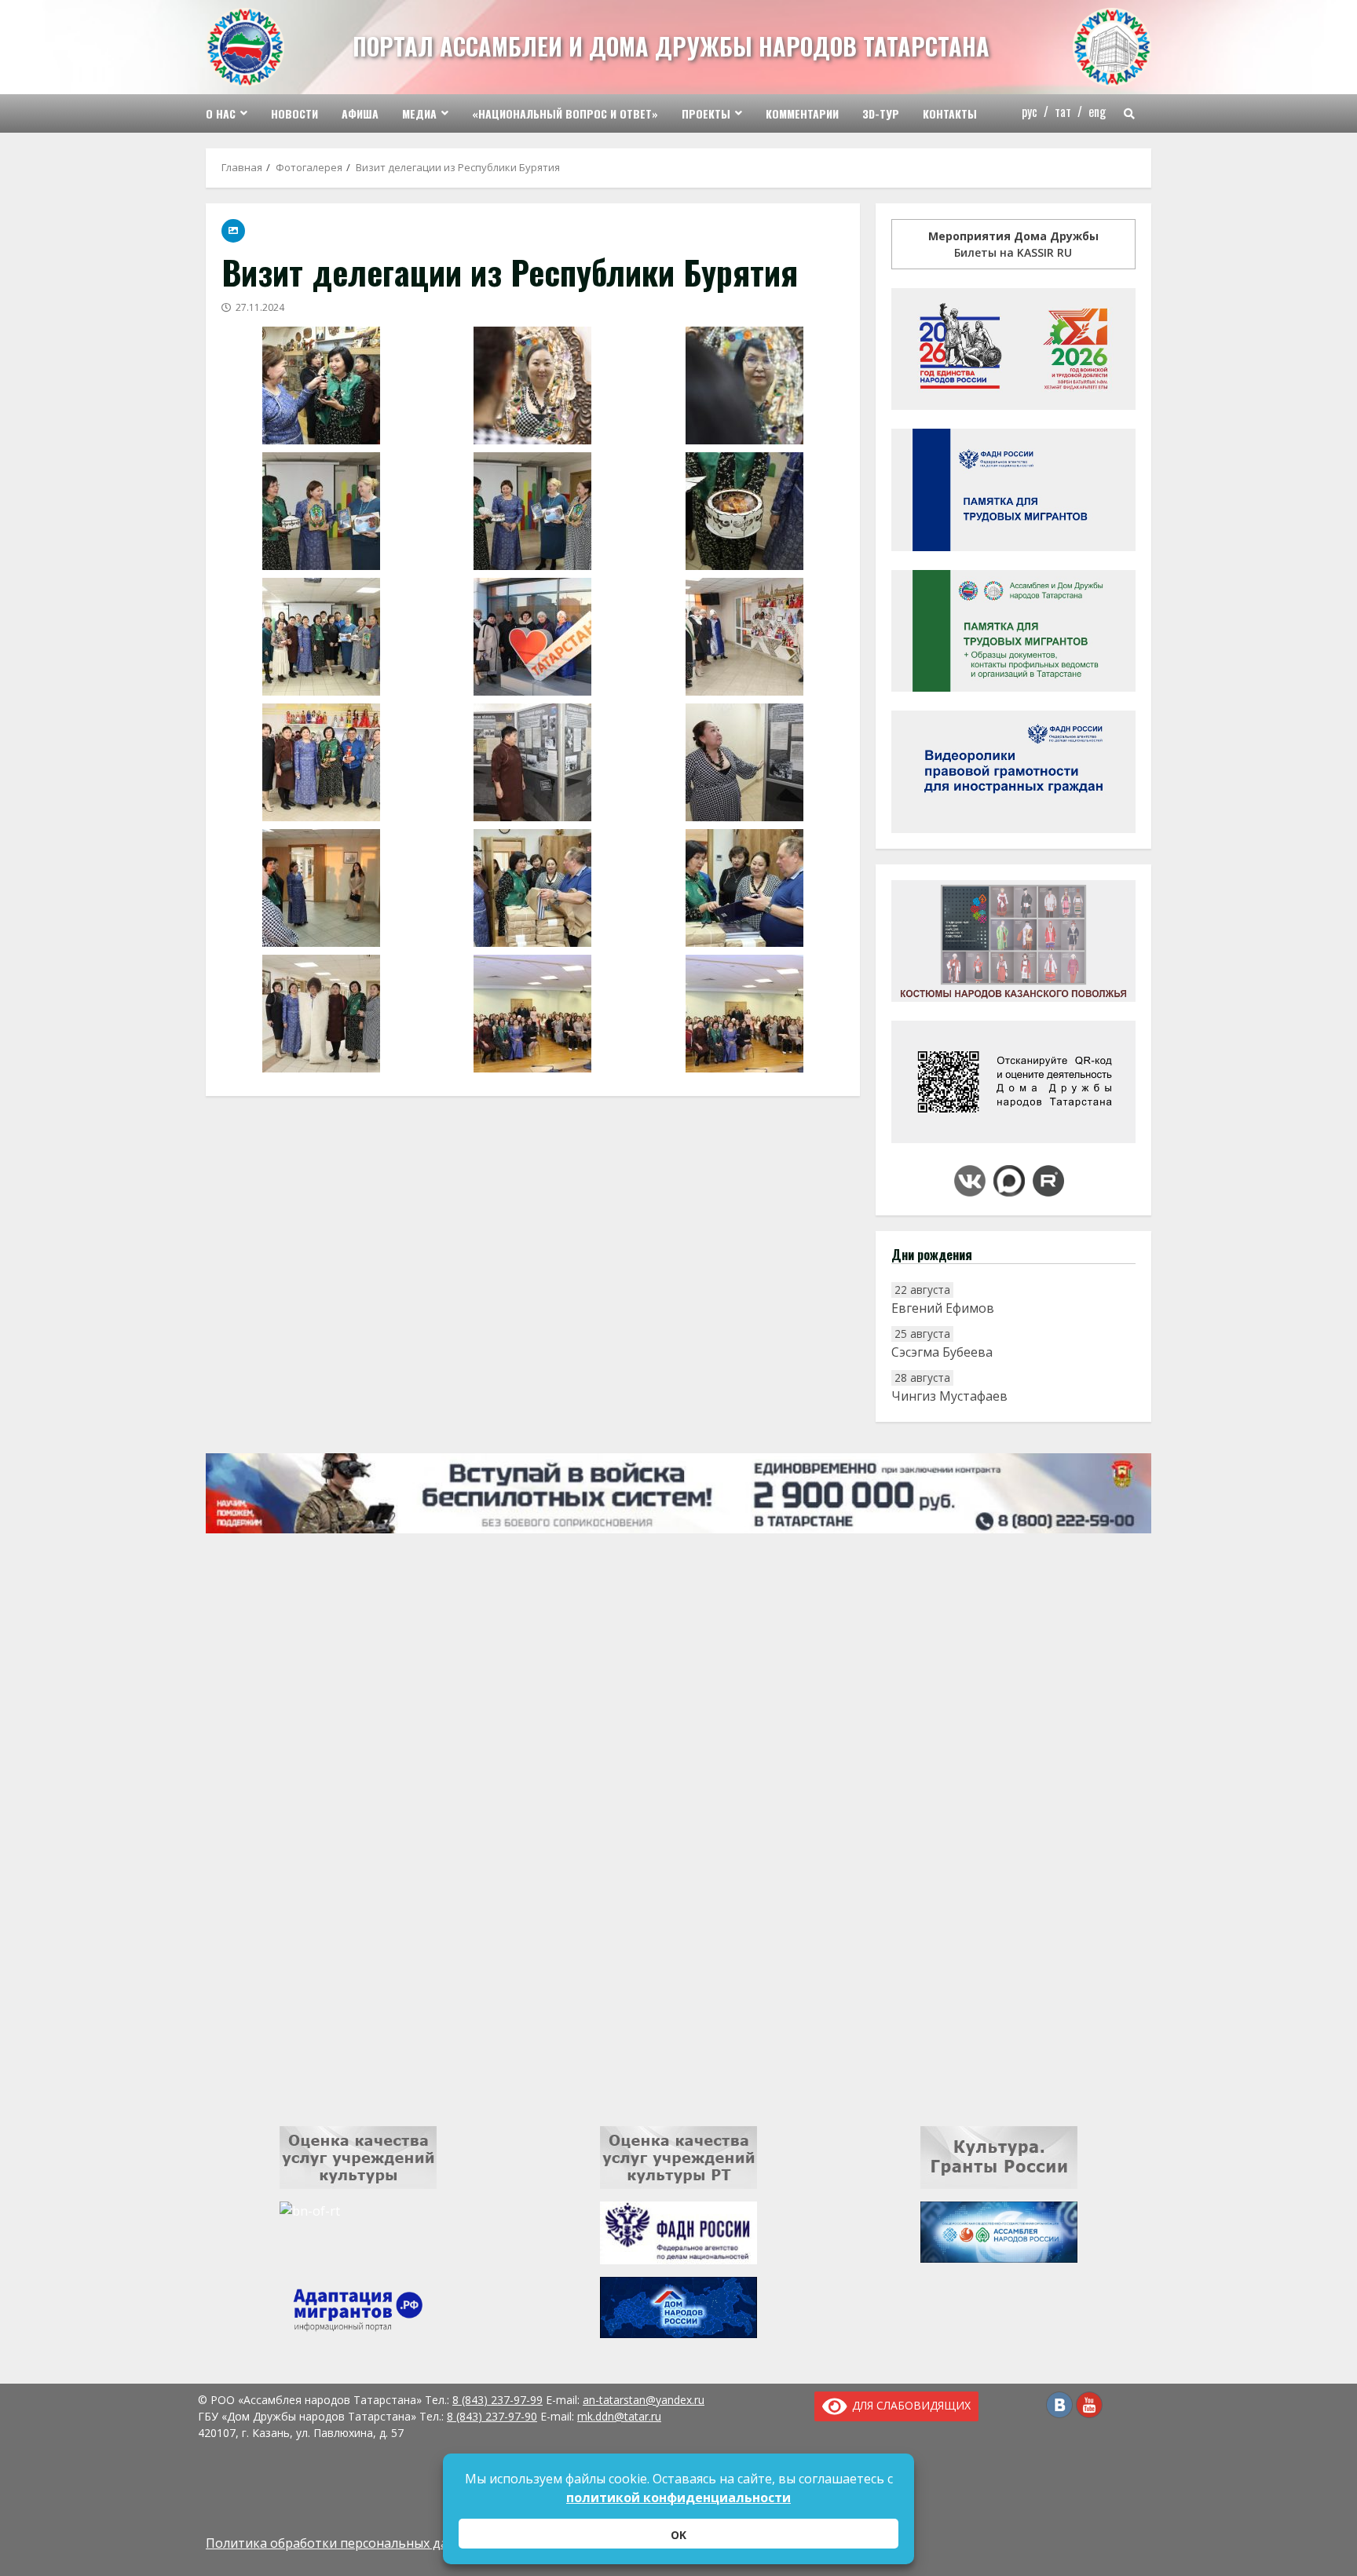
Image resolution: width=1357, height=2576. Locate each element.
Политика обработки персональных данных (342, 2543)
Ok (678, 2535)
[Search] (1129, 114)
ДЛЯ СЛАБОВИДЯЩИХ (909, 2405)
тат (1063, 111)
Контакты (950, 113)
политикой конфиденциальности (678, 2497)
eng (1097, 111)
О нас (221, 113)
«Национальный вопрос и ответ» (565, 113)
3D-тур (881, 113)
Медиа (419, 113)
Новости (294, 113)
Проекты (706, 113)
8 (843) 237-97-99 (497, 2400)
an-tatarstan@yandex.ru (644, 2400)
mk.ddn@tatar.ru (619, 2416)
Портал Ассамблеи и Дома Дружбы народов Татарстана (671, 46)
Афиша (360, 113)
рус (1030, 111)
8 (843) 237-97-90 (492, 2416)
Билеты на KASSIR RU (1013, 244)
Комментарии (802, 113)
